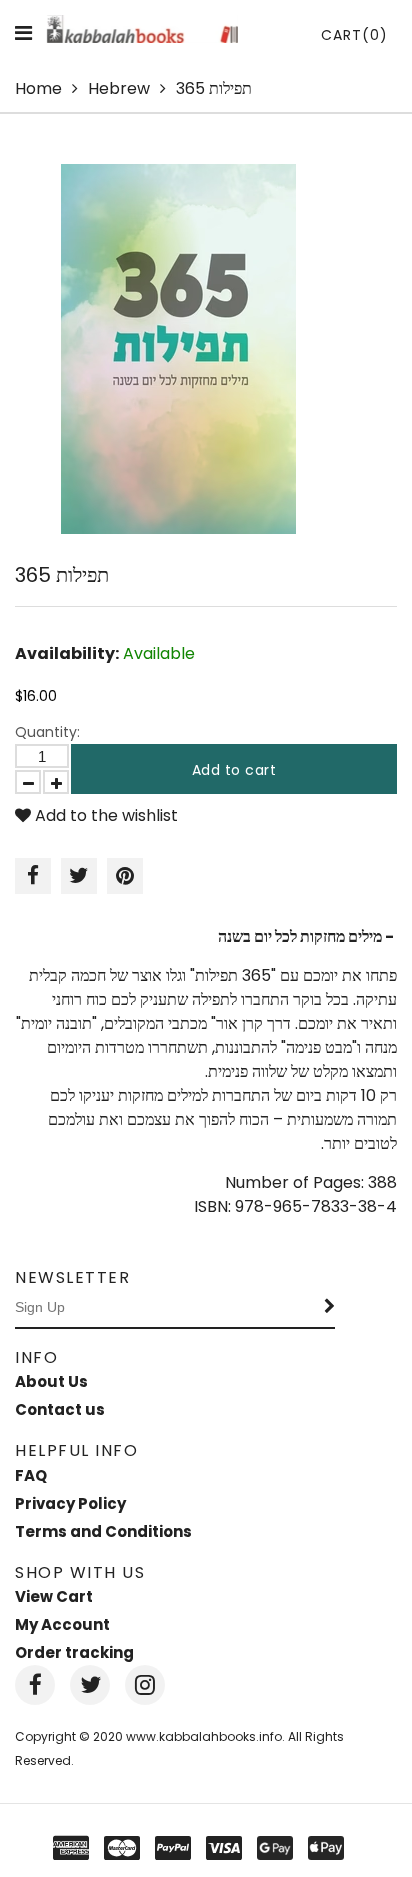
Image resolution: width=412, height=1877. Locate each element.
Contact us (60, 1409)
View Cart (54, 1596)
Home (38, 88)
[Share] (33, 876)
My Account (62, 1624)
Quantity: (47, 732)
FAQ (31, 1475)
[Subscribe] (330, 1308)
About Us (51, 1381)
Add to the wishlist (104, 815)
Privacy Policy (70, 1503)
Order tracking (74, 1652)
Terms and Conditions (103, 1531)
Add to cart (234, 770)
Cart (354, 35)
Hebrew (119, 88)
